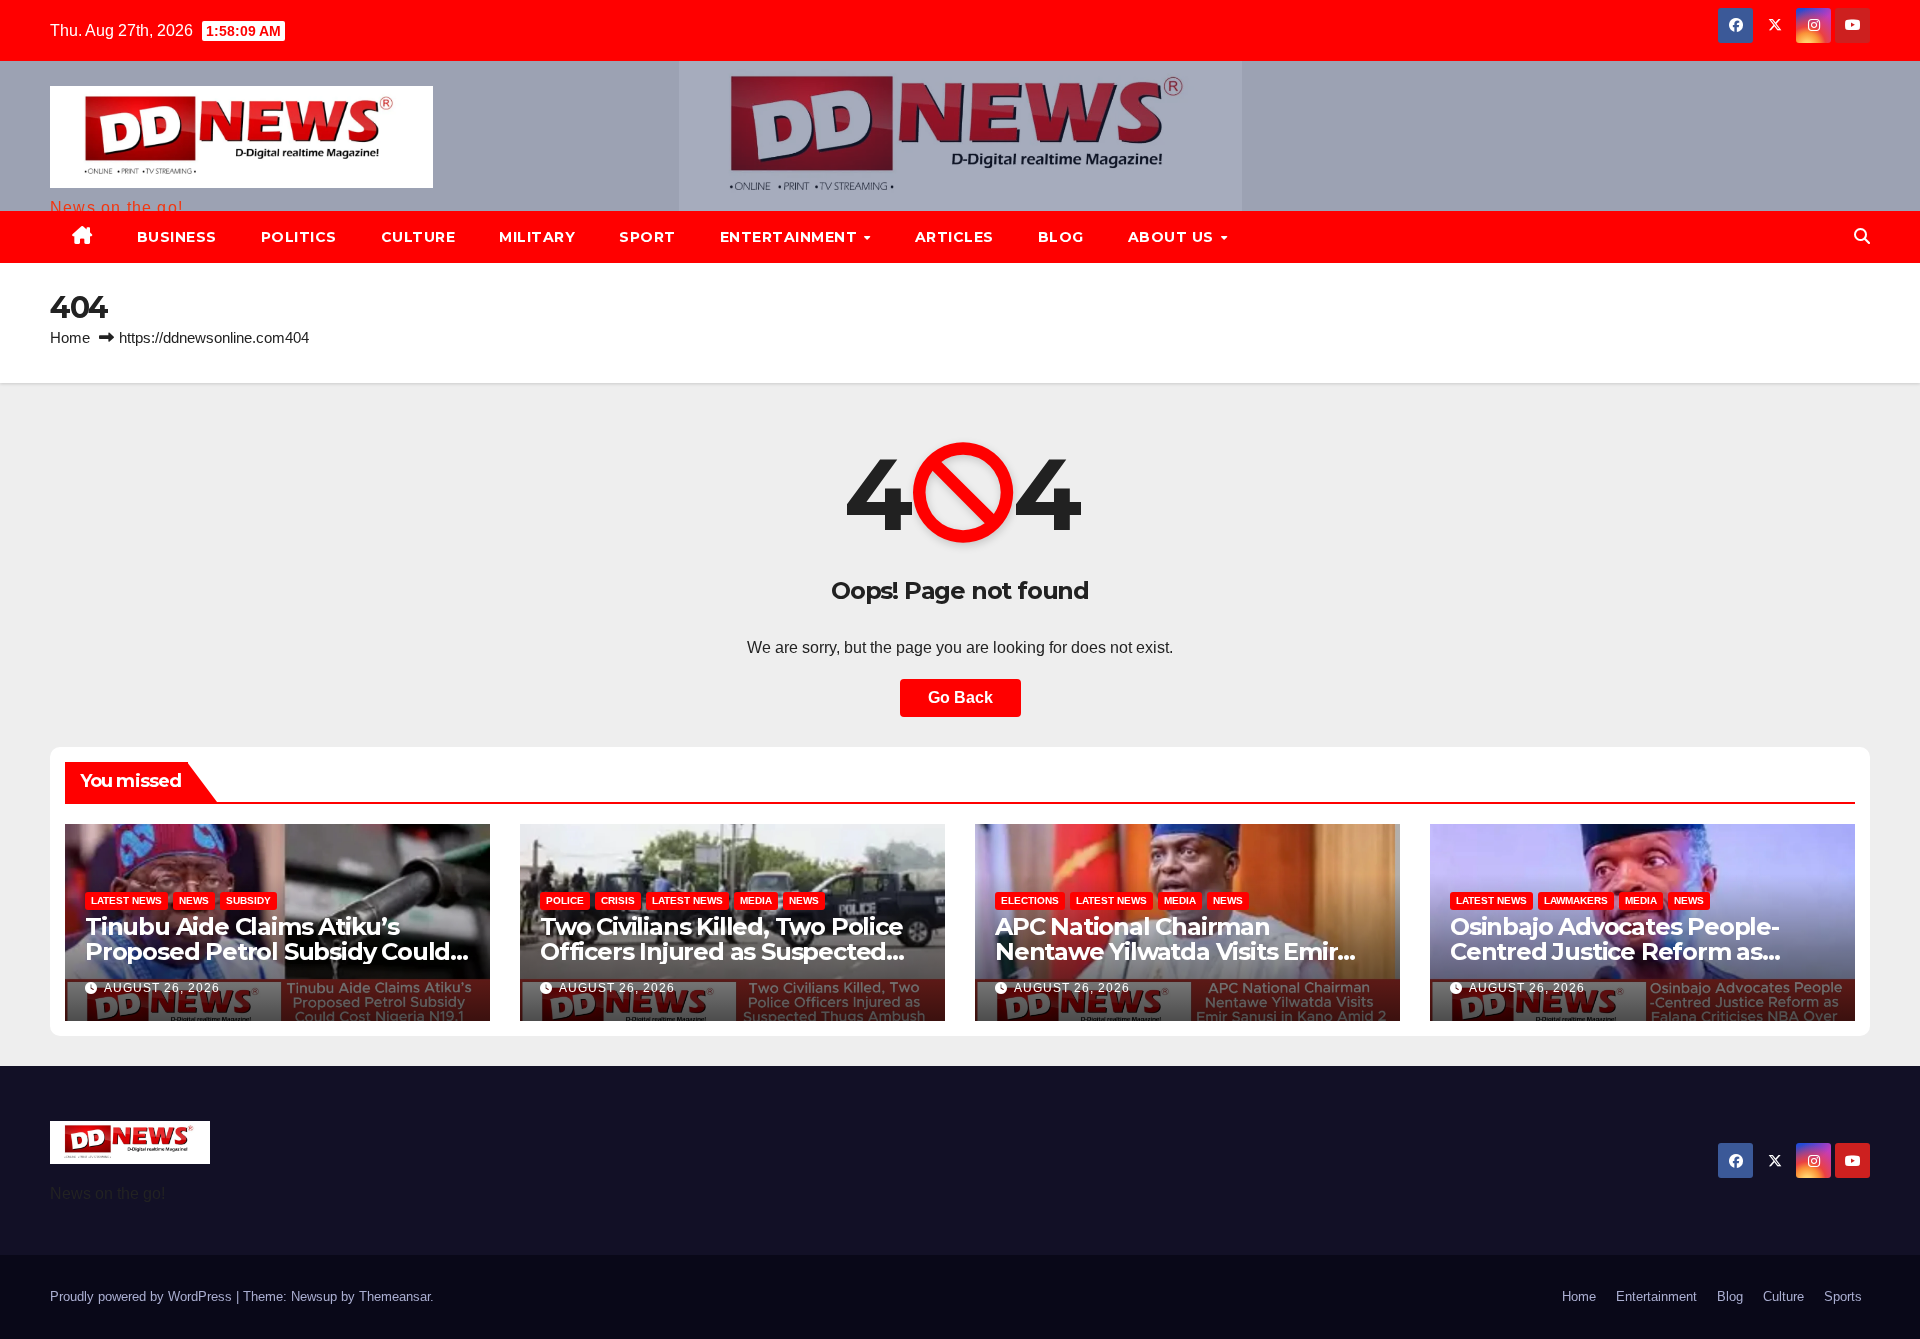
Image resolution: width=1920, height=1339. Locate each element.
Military (537, 237)
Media (756, 900)
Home (70, 337)
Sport (647, 237)
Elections (1030, 900)
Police (565, 900)
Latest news (126, 900)
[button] (1862, 236)
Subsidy (248, 900)
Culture (418, 237)
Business (177, 237)
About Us (1173, 237)
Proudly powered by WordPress (143, 1296)
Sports (1843, 1296)
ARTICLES (954, 237)
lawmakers (1576, 900)
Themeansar (394, 1296)
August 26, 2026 (162, 988)
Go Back (960, 697)
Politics (299, 237)
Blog (1061, 237)
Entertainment (791, 237)
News (194, 900)
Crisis (618, 900)
